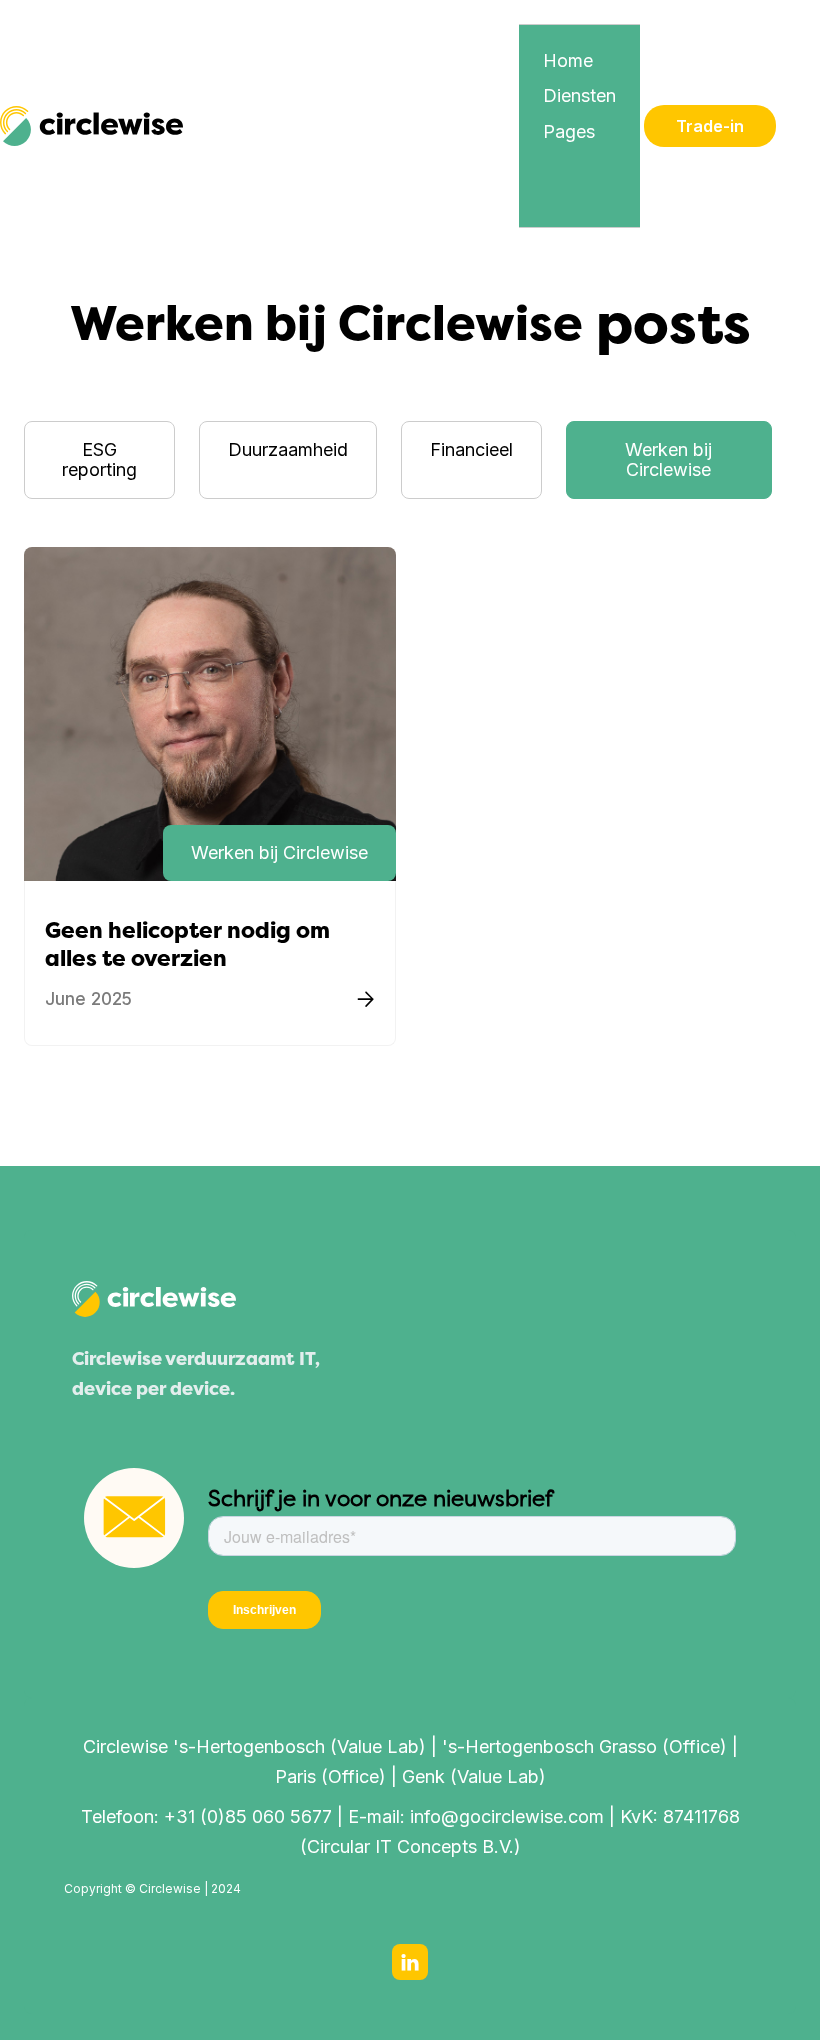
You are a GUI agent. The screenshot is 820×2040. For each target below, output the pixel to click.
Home (568, 60)
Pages (569, 131)
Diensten (579, 95)
